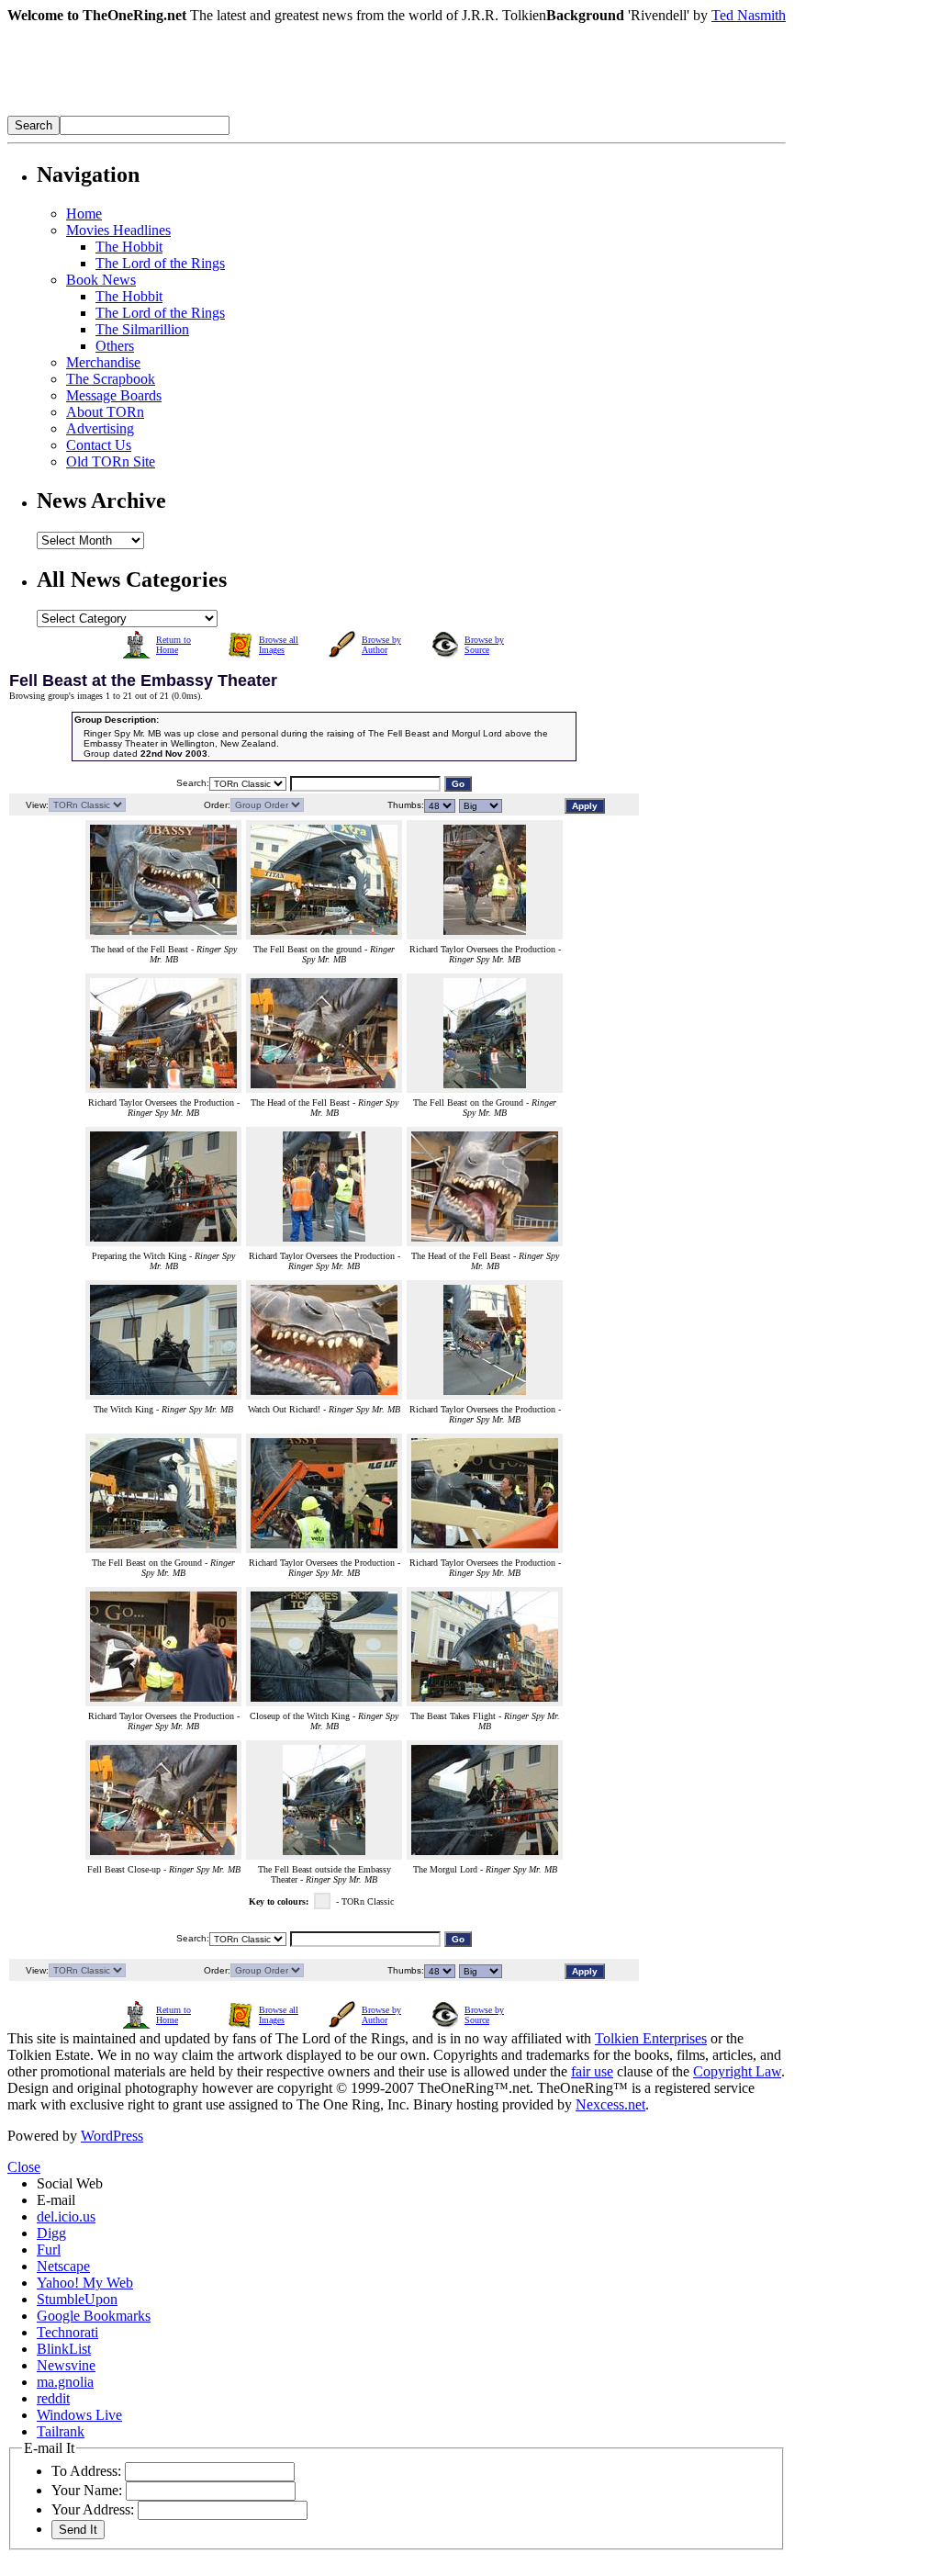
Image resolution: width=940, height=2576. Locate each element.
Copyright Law (737, 2071)
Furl (49, 2250)
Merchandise (103, 362)
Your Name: (87, 2490)
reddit (53, 2398)
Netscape (63, 2266)
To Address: (86, 2471)
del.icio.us (66, 2216)
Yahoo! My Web (85, 2283)
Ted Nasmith (749, 15)
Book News (101, 280)
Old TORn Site (111, 461)
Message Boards (114, 395)
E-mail (56, 2200)
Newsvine (66, 2365)
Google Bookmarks (94, 2316)
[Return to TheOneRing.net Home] (283, 111)
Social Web (70, 2183)
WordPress (112, 2136)
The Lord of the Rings (160, 263)
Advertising (100, 428)
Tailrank (61, 2431)
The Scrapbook (111, 379)
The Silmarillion (142, 329)
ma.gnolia (65, 2382)
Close (24, 2167)
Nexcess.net (610, 2104)
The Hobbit (129, 247)
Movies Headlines (118, 230)
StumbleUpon (77, 2299)
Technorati (67, 2332)
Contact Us (99, 445)
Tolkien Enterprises (651, 2038)
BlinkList (64, 2349)
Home (84, 214)
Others (115, 346)
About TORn (105, 412)
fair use (592, 2071)
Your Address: (93, 2509)
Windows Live (79, 2415)
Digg (51, 2233)
